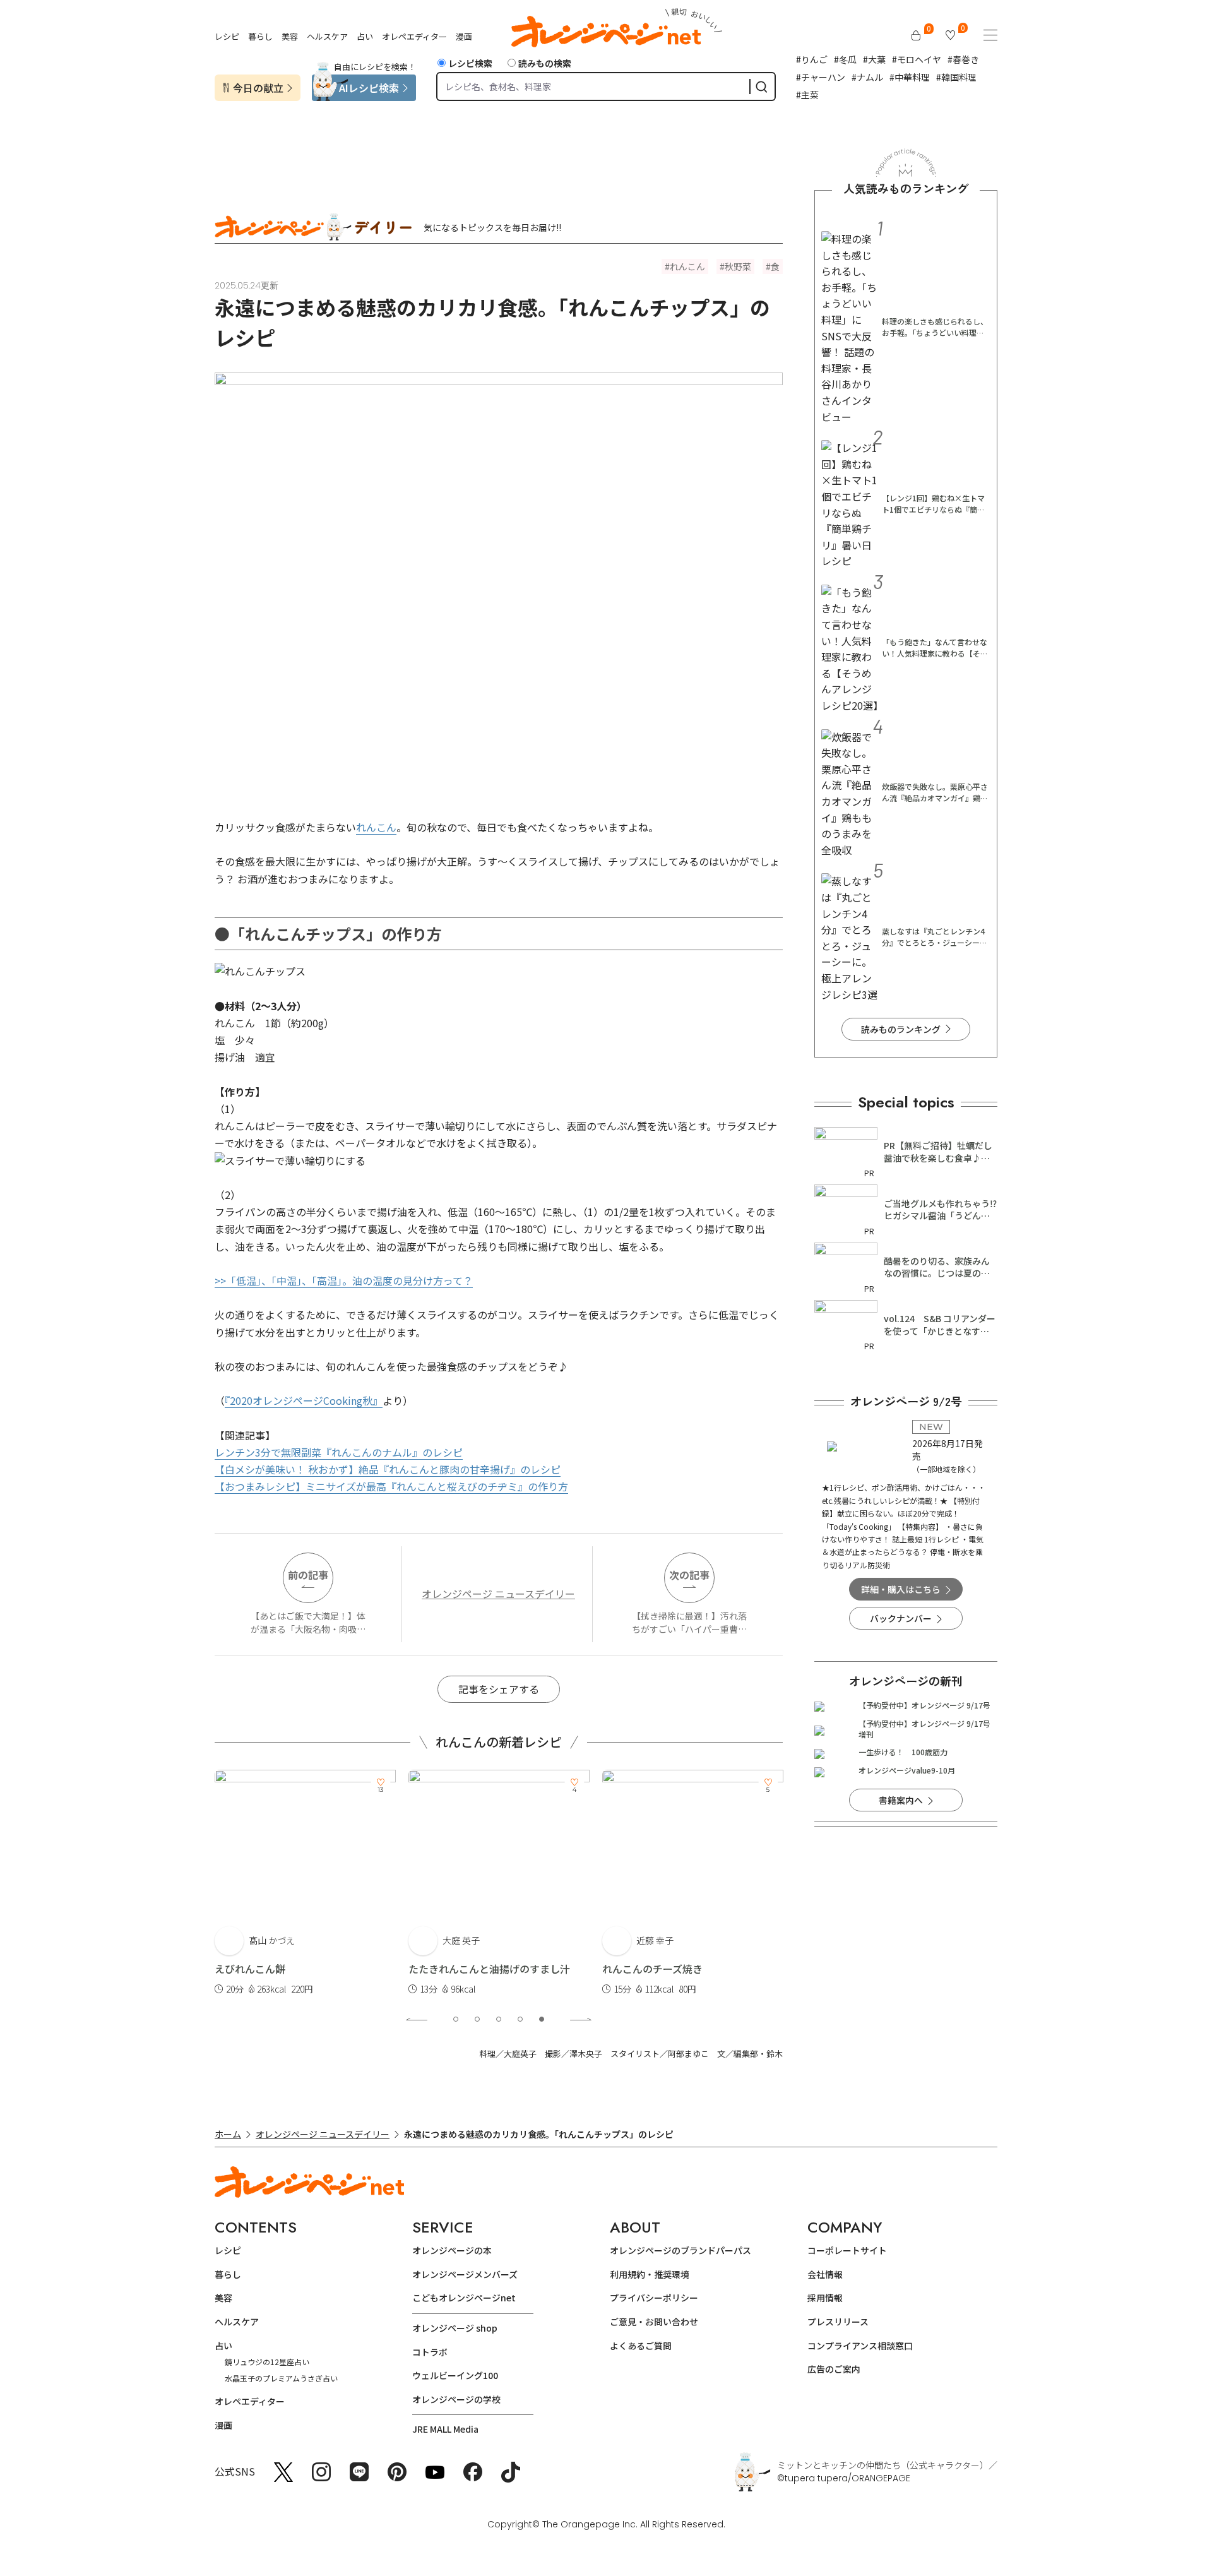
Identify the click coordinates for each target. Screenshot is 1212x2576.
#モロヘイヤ (917, 59)
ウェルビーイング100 (455, 2375)
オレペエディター (414, 36)
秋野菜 (738, 266)
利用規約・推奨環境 (650, 2274)
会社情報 (825, 2274)
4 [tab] (520, 2019)
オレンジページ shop (455, 2328)
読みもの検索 (545, 63)
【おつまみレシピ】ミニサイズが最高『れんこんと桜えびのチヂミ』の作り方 (391, 1486)
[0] (916, 35)
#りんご (812, 59)
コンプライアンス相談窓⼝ (860, 2346)
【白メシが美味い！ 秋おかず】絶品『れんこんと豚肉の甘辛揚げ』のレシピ (388, 1469)
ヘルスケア (327, 36)
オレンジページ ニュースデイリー (498, 1594)
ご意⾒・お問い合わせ (654, 2322)
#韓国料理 (956, 77)
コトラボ (430, 2352)
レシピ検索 (470, 63)
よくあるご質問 (641, 2346)
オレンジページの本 (452, 2250)
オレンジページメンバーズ (465, 2274)
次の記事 (689, 1575)
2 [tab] (477, 2019)
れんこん (687, 266)
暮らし (260, 36)
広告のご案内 (834, 2369)
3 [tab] (499, 2019)
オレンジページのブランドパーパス (680, 2250)
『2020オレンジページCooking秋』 (304, 1400)
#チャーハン (821, 77)
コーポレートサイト (847, 2250)
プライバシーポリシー (654, 2298)
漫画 (464, 36)
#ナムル (867, 77)
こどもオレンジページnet (464, 2298)
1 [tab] (456, 2019)
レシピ (227, 36)
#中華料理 (910, 77)
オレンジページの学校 (456, 2399)
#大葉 (874, 59)
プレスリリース (838, 2322)
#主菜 (807, 95)
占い (365, 36)
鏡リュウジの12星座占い (267, 2362)
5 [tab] (542, 2019)
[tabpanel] (305, 1883)
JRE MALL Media (445, 2429)
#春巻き (963, 59)
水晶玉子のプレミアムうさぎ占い (281, 2378)
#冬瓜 (845, 59)
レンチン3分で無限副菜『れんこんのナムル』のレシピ (339, 1452)
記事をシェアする (499, 1689)
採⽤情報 (825, 2298)
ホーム (228, 2134)
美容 (290, 36)
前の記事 (308, 1575)
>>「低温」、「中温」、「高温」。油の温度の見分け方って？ (344, 1280)
